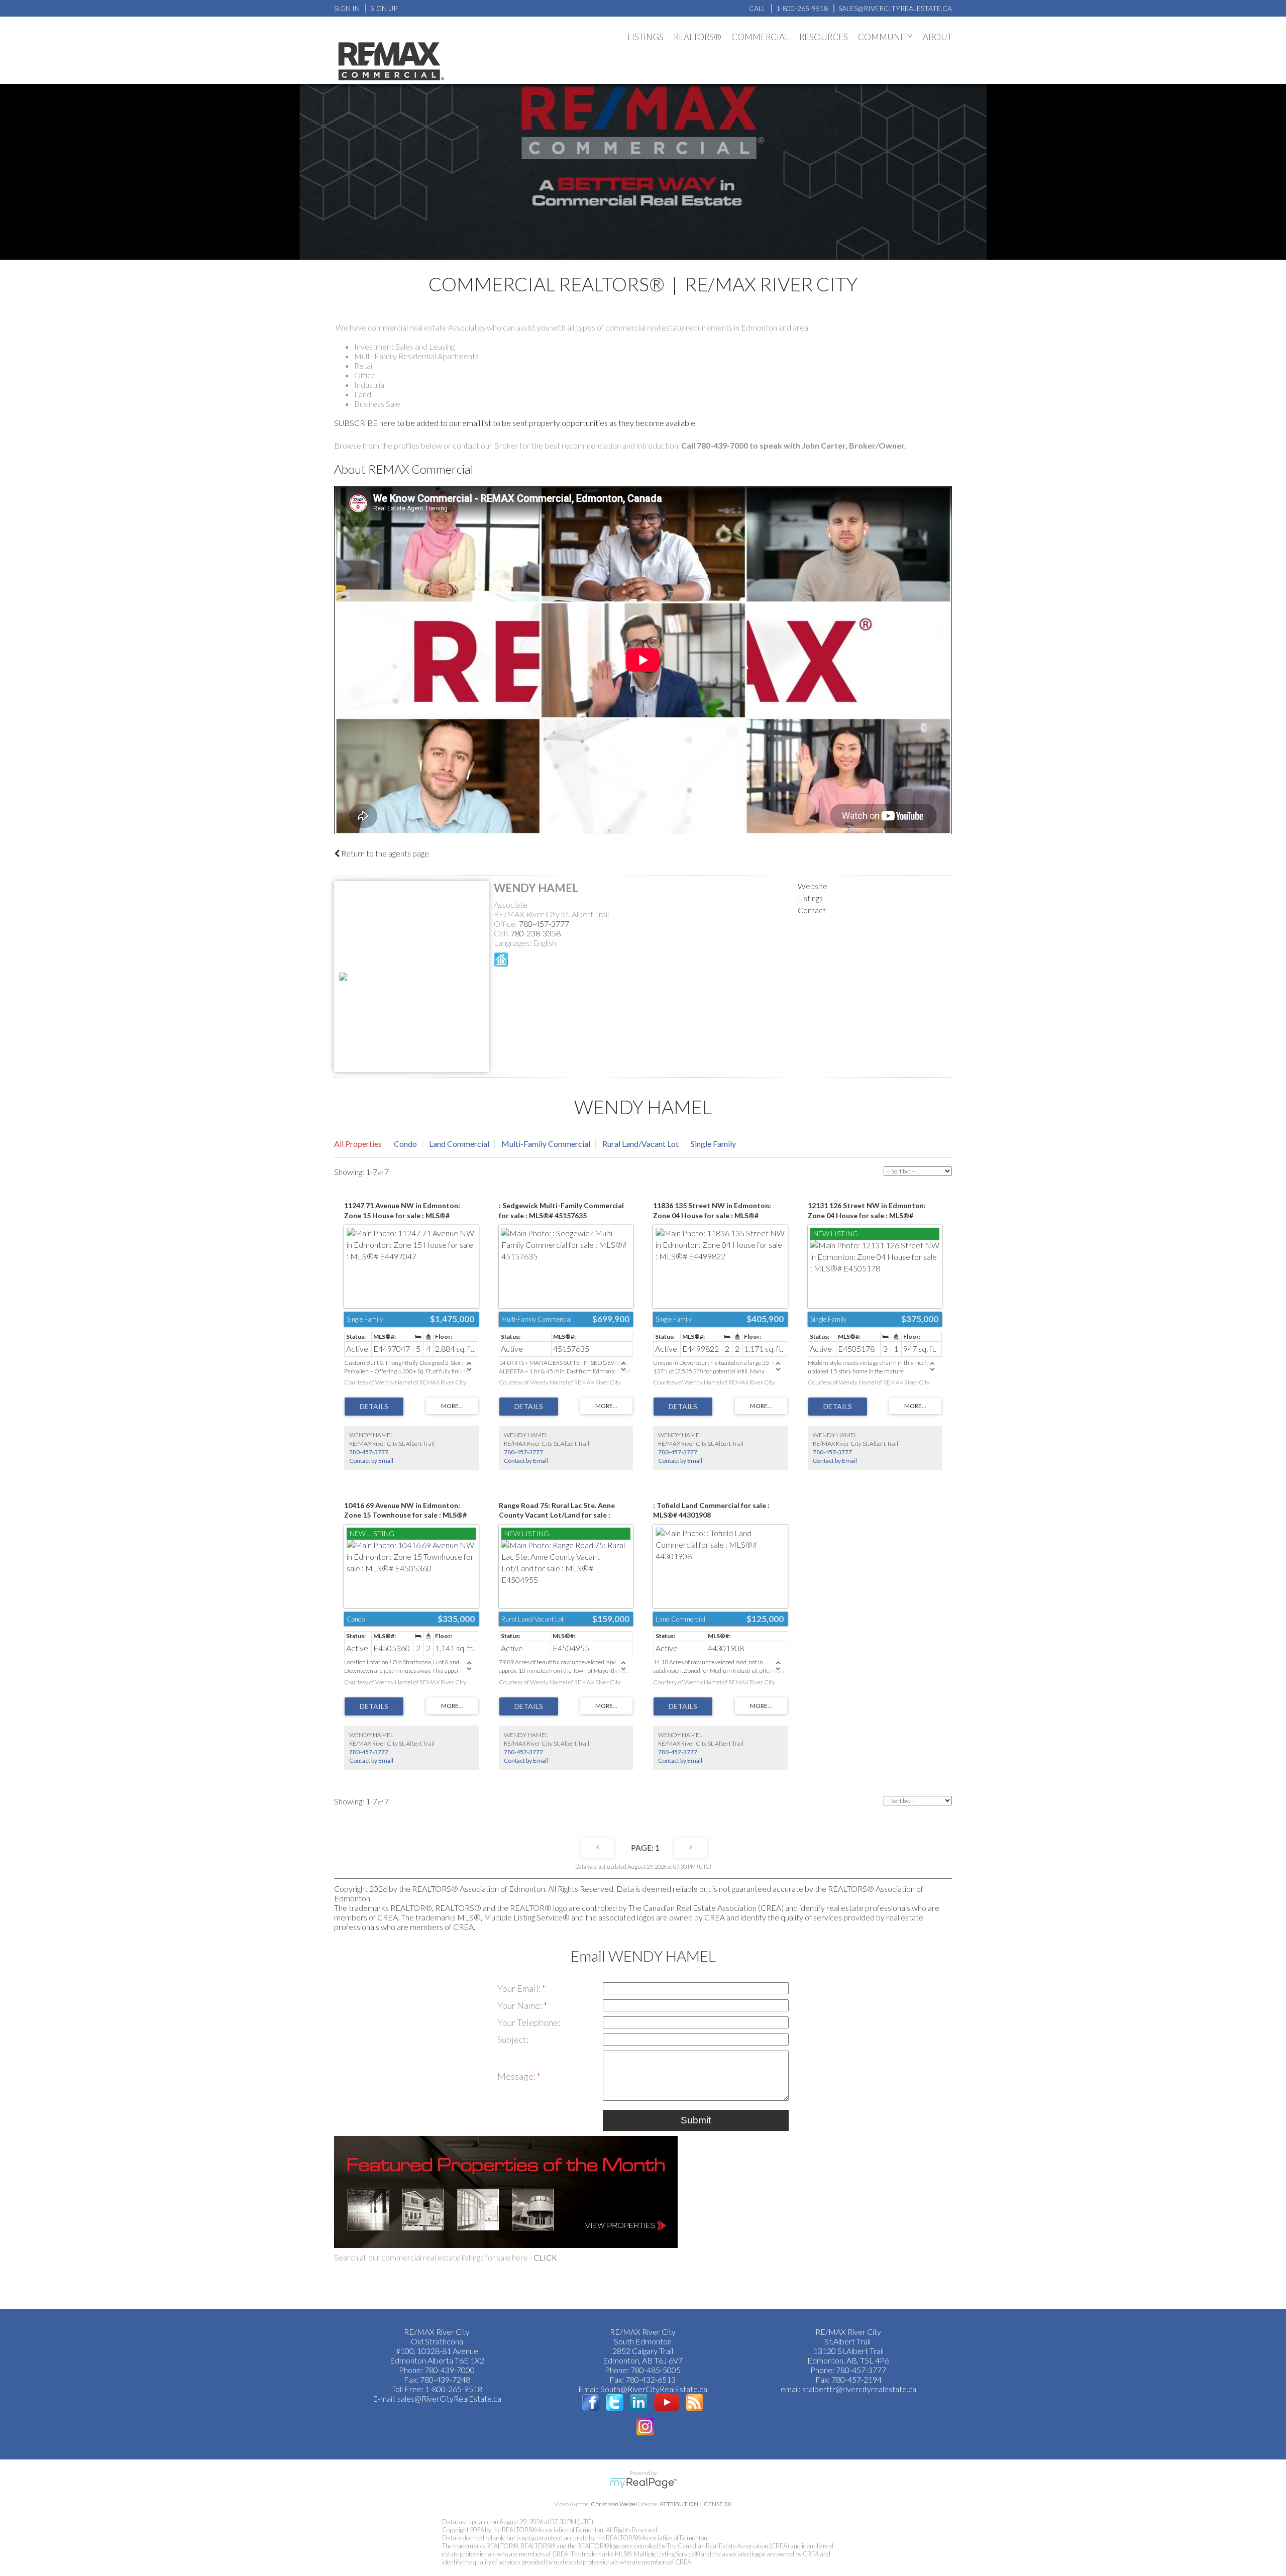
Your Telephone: (529, 2022)
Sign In (347, 8)
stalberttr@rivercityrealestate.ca (859, 2389)
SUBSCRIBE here (365, 423)
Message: (517, 2076)
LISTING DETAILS (374, 1407)
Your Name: (520, 2005)
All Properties (358, 1144)
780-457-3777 (544, 924)
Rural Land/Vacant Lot (640, 1144)
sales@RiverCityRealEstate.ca (449, 2398)
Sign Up (384, 8)
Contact (812, 910)
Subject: (513, 2040)
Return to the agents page (384, 853)
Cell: (502, 933)
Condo (405, 1144)
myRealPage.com (643, 2483)
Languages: (513, 943)
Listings (810, 898)
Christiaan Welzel (614, 2504)
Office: (506, 924)
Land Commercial (459, 1144)
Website (813, 886)
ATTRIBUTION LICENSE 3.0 (696, 2504)
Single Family (713, 1144)
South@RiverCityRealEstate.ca (654, 2389)
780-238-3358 (535, 933)
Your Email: (520, 1988)
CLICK (545, 2257)
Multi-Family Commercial (546, 1144)
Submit (696, 2120)
